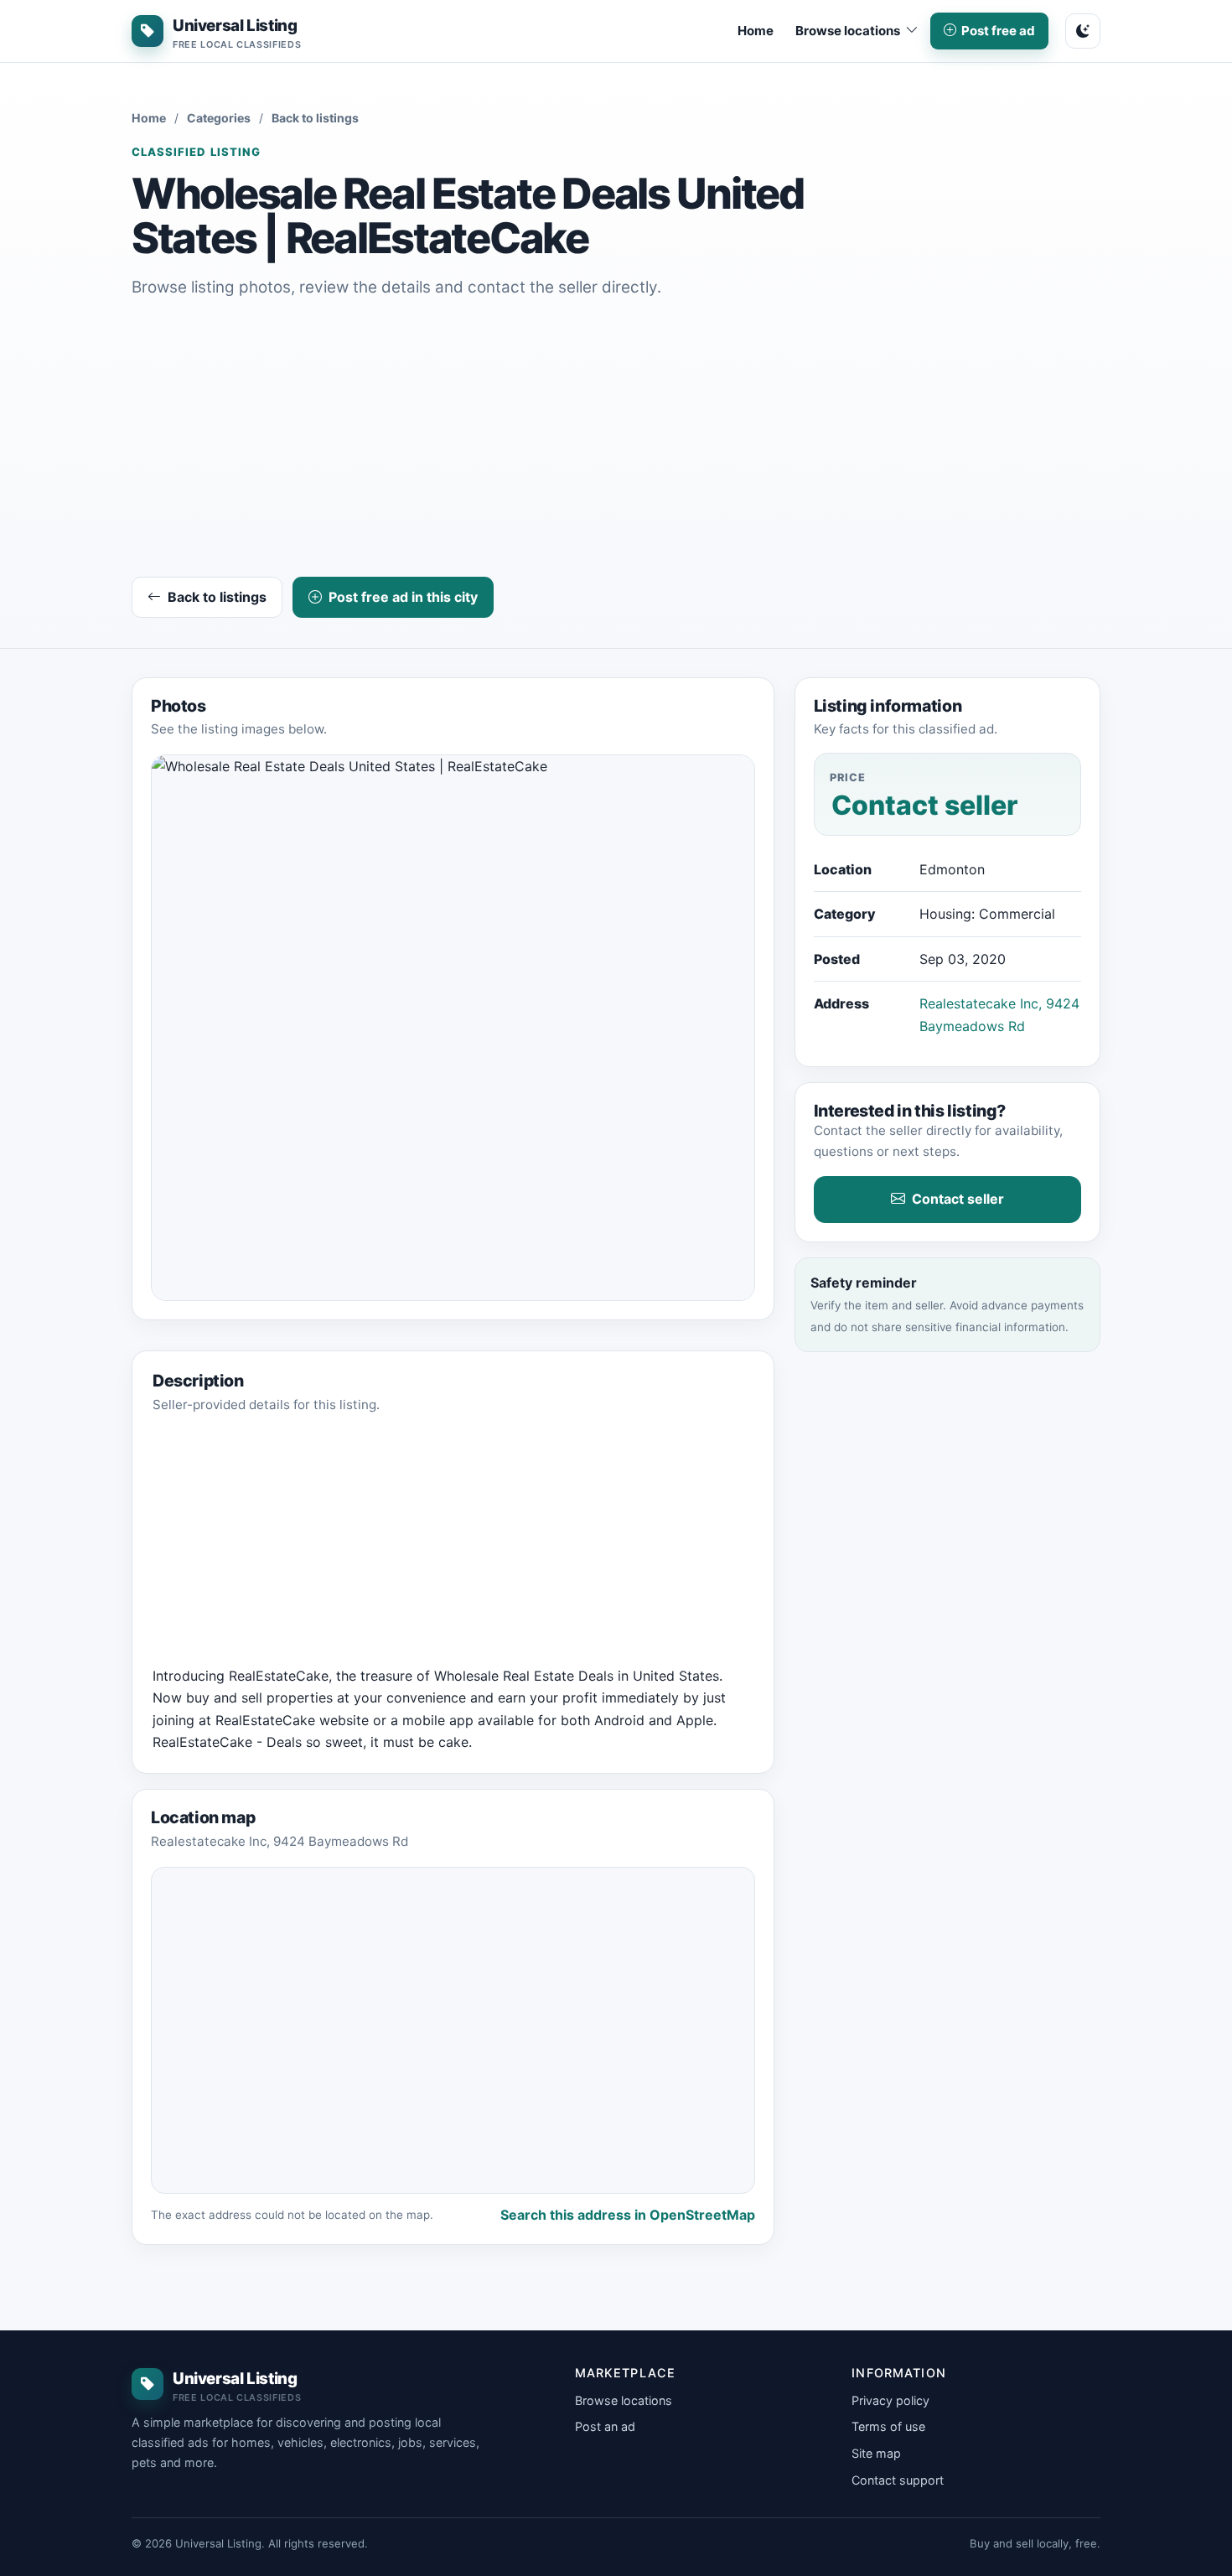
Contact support (898, 2480)
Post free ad (998, 31)
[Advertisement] (616, 441)
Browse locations (624, 2400)
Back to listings (315, 118)
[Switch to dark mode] (1083, 31)
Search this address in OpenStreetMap (628, 2215)
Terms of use (888, 2426)
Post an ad (605, 2426)
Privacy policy (890, 2400)
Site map (876, 2453)
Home (756, 31)
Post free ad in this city (403, 597)
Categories (219, 118)
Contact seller (958, 1199)
